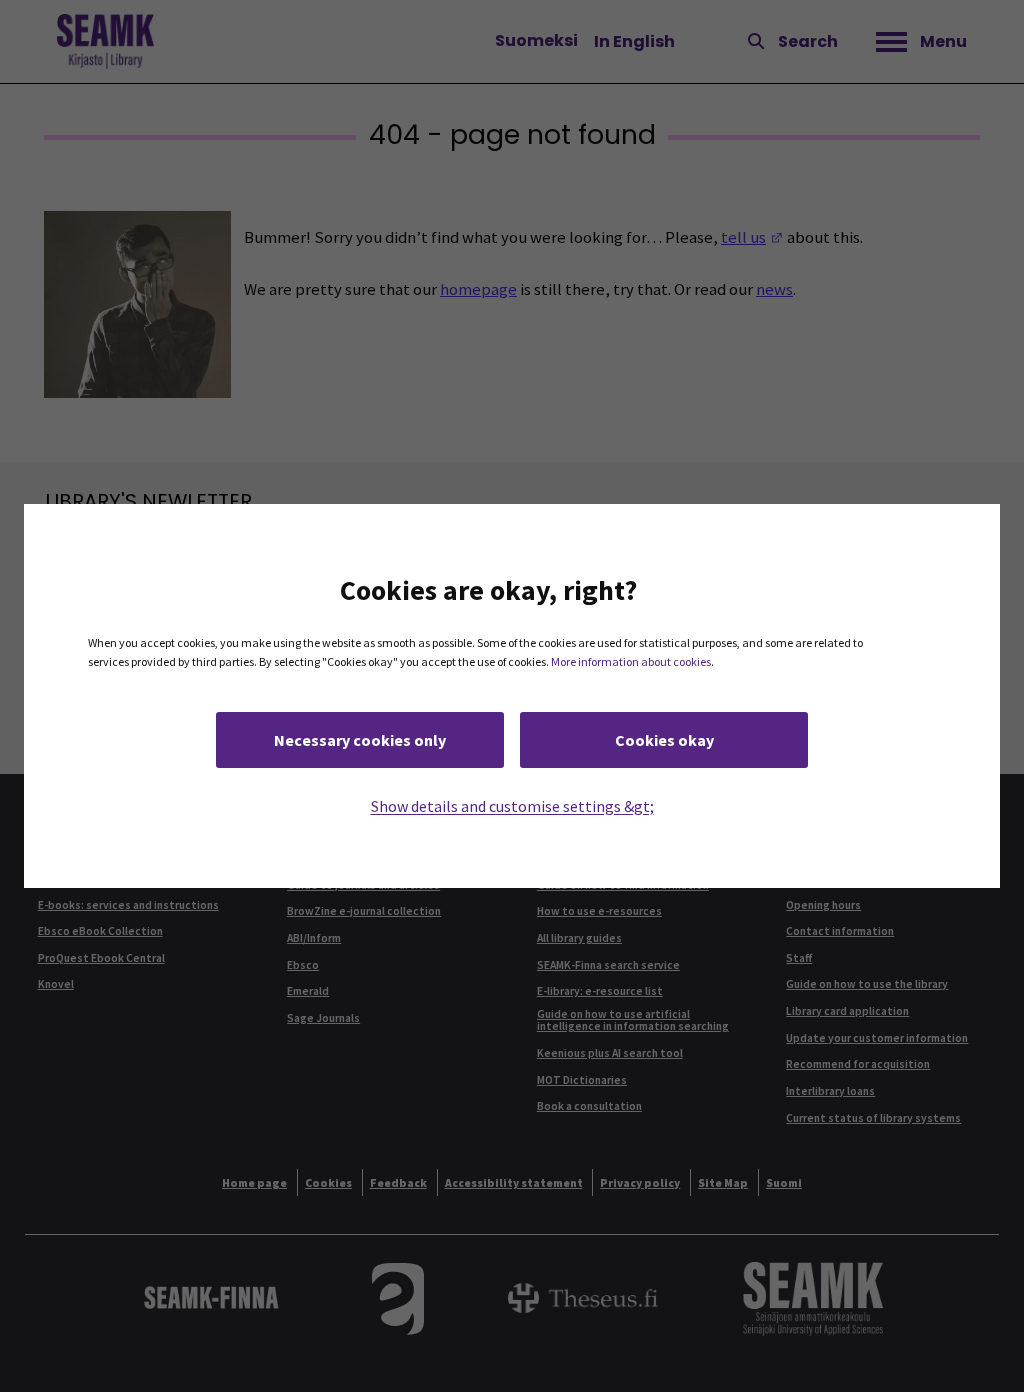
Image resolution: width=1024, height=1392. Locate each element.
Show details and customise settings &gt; (512, 806)
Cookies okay (664, 740)
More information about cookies (631, 661)
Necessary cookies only (360, 740)
